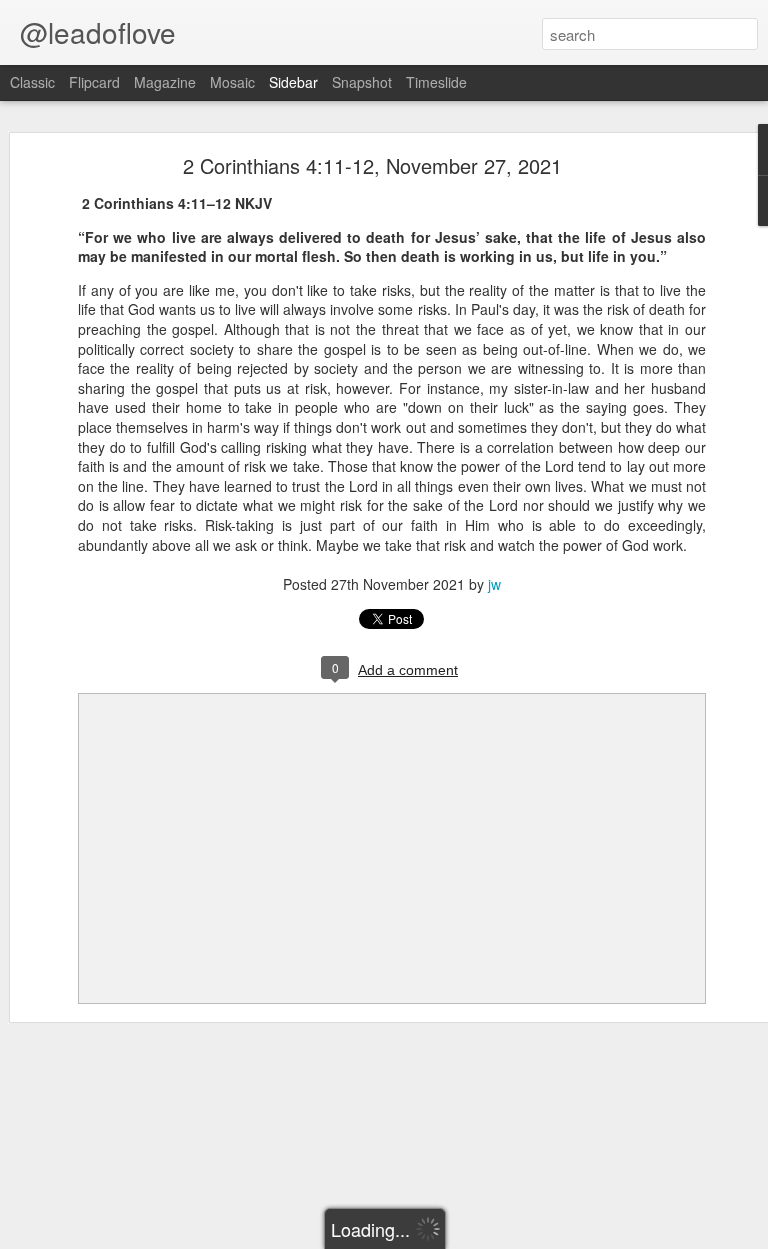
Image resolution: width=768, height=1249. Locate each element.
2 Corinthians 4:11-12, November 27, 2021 (372, 165)
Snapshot (362, 82)
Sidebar (293, 82)
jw (494, 584)
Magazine (165, 82)
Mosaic (232, 82)
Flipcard (94, 82)
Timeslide (436, 82)
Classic (32, 82)
